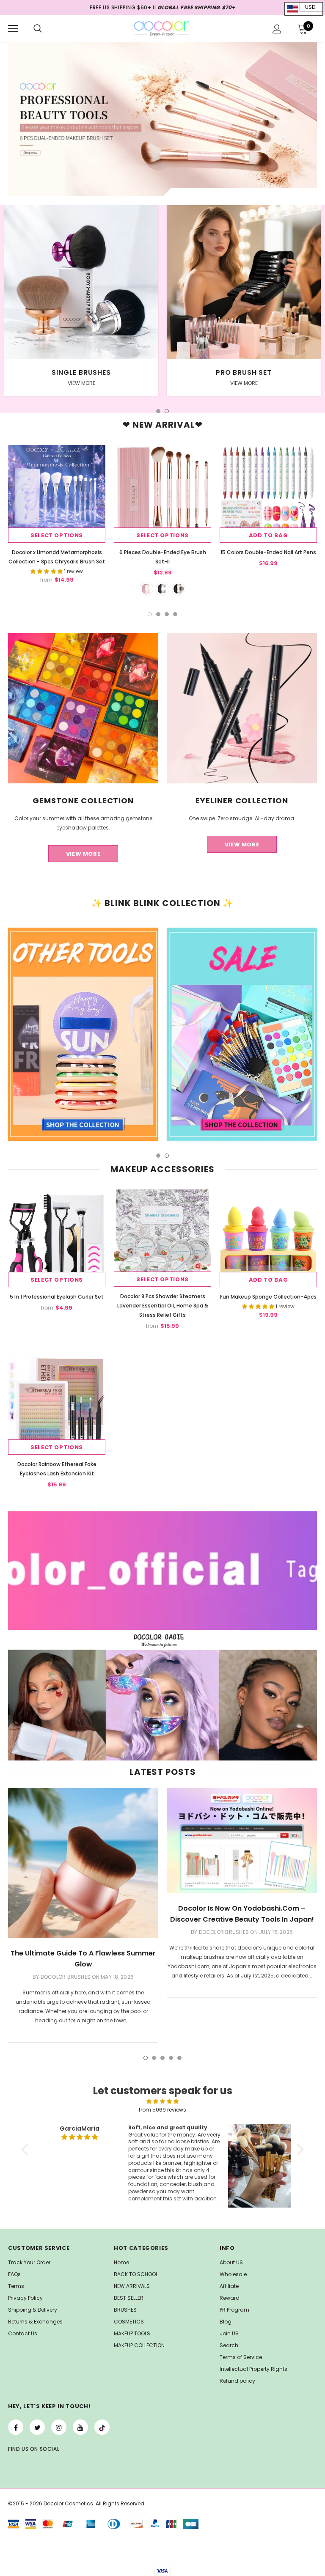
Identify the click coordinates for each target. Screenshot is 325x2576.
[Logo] (162, 28)
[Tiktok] (102, 2427)
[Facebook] (16, 2427)
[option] (81, 307)
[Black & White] (162, 589)
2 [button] (167, 411)
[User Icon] (277, 29)
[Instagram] (59, 2427)
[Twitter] (37, 2427)
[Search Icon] (38, 29)
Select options (57, 535)
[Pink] (146, 589)
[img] (162, 2101)
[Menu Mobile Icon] (13, 29)
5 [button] (179, 2058)
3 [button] (167, 614)
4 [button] (175, 614)
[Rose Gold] (179, 589)
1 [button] (158, 411)
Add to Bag (269, 535)
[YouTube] (80, 2427)
